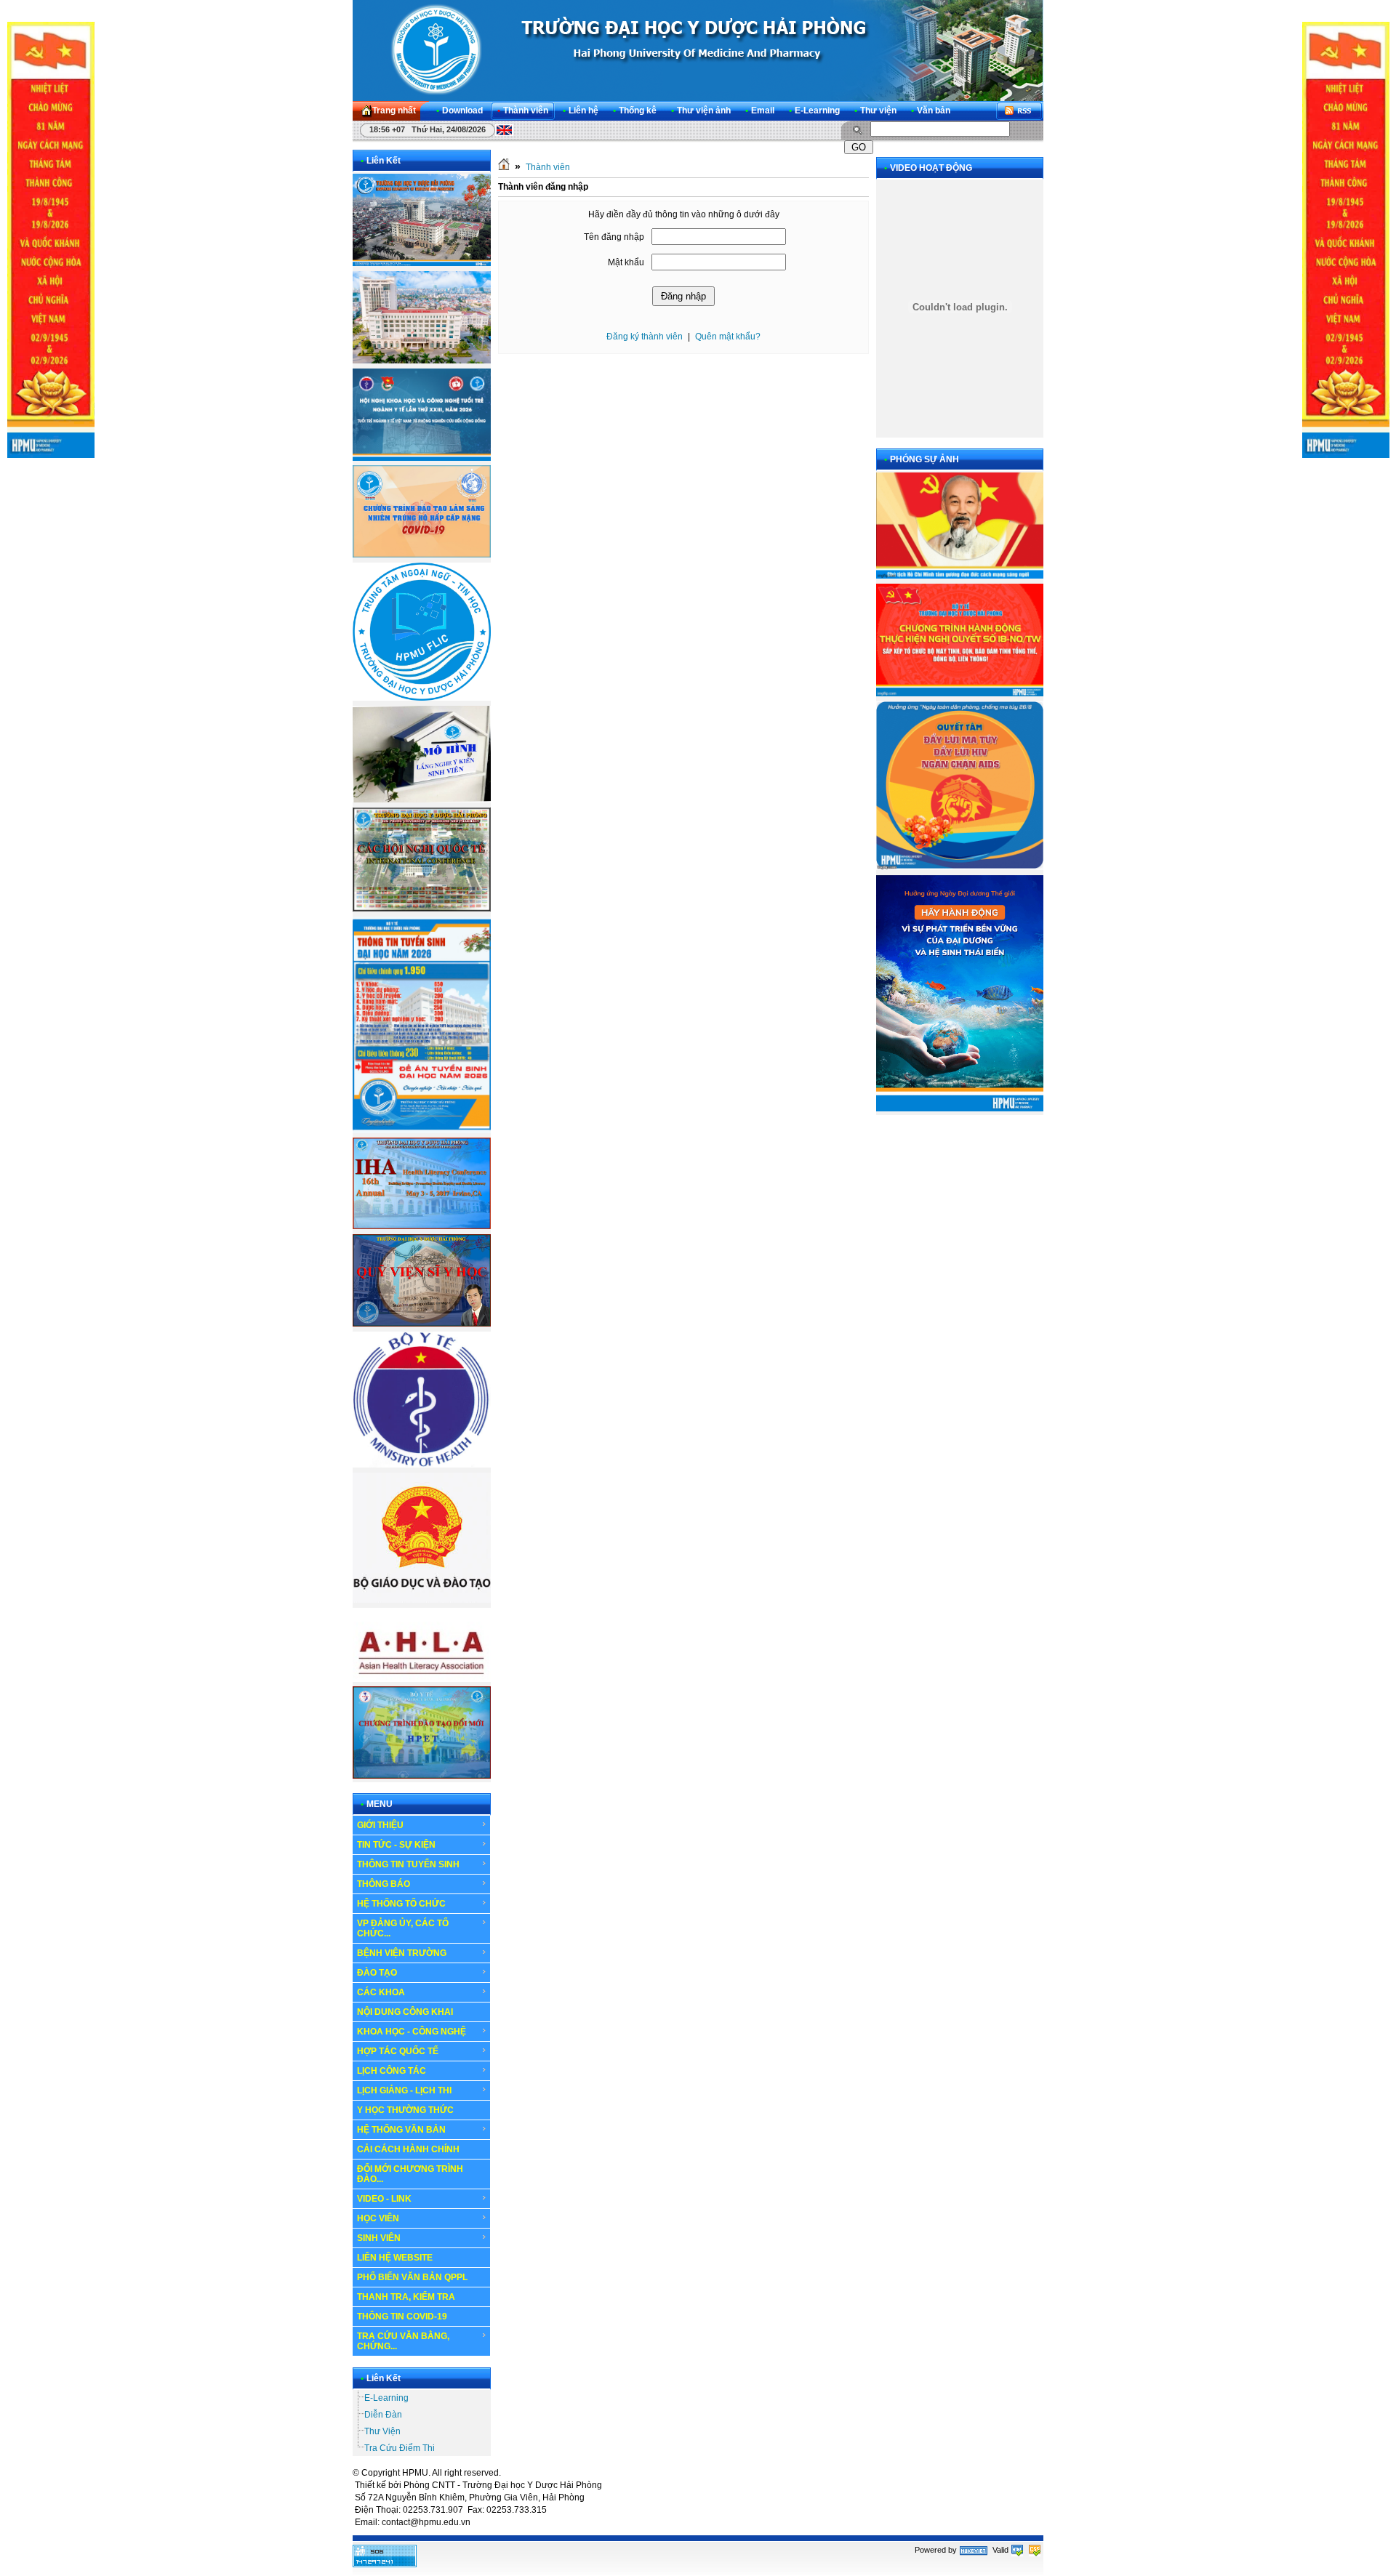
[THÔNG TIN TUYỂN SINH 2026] (422, 1130)
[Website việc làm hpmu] (422, 361)
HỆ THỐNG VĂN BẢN (401, 2130)
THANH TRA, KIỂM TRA (406, 2297)
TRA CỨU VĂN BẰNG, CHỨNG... (403, 2341)
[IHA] (422, 1226)
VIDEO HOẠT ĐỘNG (931, 168)
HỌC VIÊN (378, 2218)
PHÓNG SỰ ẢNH (924, 459)
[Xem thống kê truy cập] (385, 2564)
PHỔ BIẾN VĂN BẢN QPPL (412, 2277)
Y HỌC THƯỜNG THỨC (405, 2110)
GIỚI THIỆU (380, 1825)
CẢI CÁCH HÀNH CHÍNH (408, 2149)
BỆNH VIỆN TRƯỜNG (402, 1953)
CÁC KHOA (381, 1992)
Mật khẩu (626, 262)
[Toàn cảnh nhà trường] (422, 263)
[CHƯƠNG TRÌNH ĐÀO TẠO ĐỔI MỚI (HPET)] (422, 1776)
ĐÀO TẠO (377, 1973)
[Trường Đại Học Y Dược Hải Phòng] (698, 50)
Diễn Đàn (383, 2415)
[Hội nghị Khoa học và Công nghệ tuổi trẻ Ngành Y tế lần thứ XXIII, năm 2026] (422, 458)
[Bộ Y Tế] (422, 1465)
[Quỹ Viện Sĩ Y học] (422, 1324)
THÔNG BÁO (384, 1884)
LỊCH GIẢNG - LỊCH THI (404, 2090)
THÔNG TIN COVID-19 (402, 2317)
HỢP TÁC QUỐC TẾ (398, 2051)
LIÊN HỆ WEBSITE (395, 2258)
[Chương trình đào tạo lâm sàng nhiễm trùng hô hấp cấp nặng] (422, 555)
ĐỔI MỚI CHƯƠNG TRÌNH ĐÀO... (410, 2174)
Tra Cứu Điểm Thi (400, 2448)
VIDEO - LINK (384, 2199)
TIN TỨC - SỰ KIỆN (396, 1845)
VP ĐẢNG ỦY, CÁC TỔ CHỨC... (403, 1928)
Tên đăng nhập (614, 237)
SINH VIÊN (379, 2238)
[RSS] (1019, 111)
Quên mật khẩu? (728, 337)
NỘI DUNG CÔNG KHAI (405, 2012)
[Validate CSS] (1035, 2550)
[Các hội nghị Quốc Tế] (422, 909)
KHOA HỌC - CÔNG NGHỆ (412, 2032)
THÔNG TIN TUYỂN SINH (408, 1864)
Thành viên (548, 167)
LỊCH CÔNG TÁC (392, 2071)
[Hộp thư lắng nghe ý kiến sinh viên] (422, 800)
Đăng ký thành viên (645, 337)
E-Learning (386, 2398)
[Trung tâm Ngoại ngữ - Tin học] (422, 698)
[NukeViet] (974, 2550)
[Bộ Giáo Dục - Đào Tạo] (422, 1600)
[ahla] (422, 1679)
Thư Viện (382, 2431)
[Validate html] (1017, 2550)
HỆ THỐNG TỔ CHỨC (401, 1904)
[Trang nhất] (504, 167)
